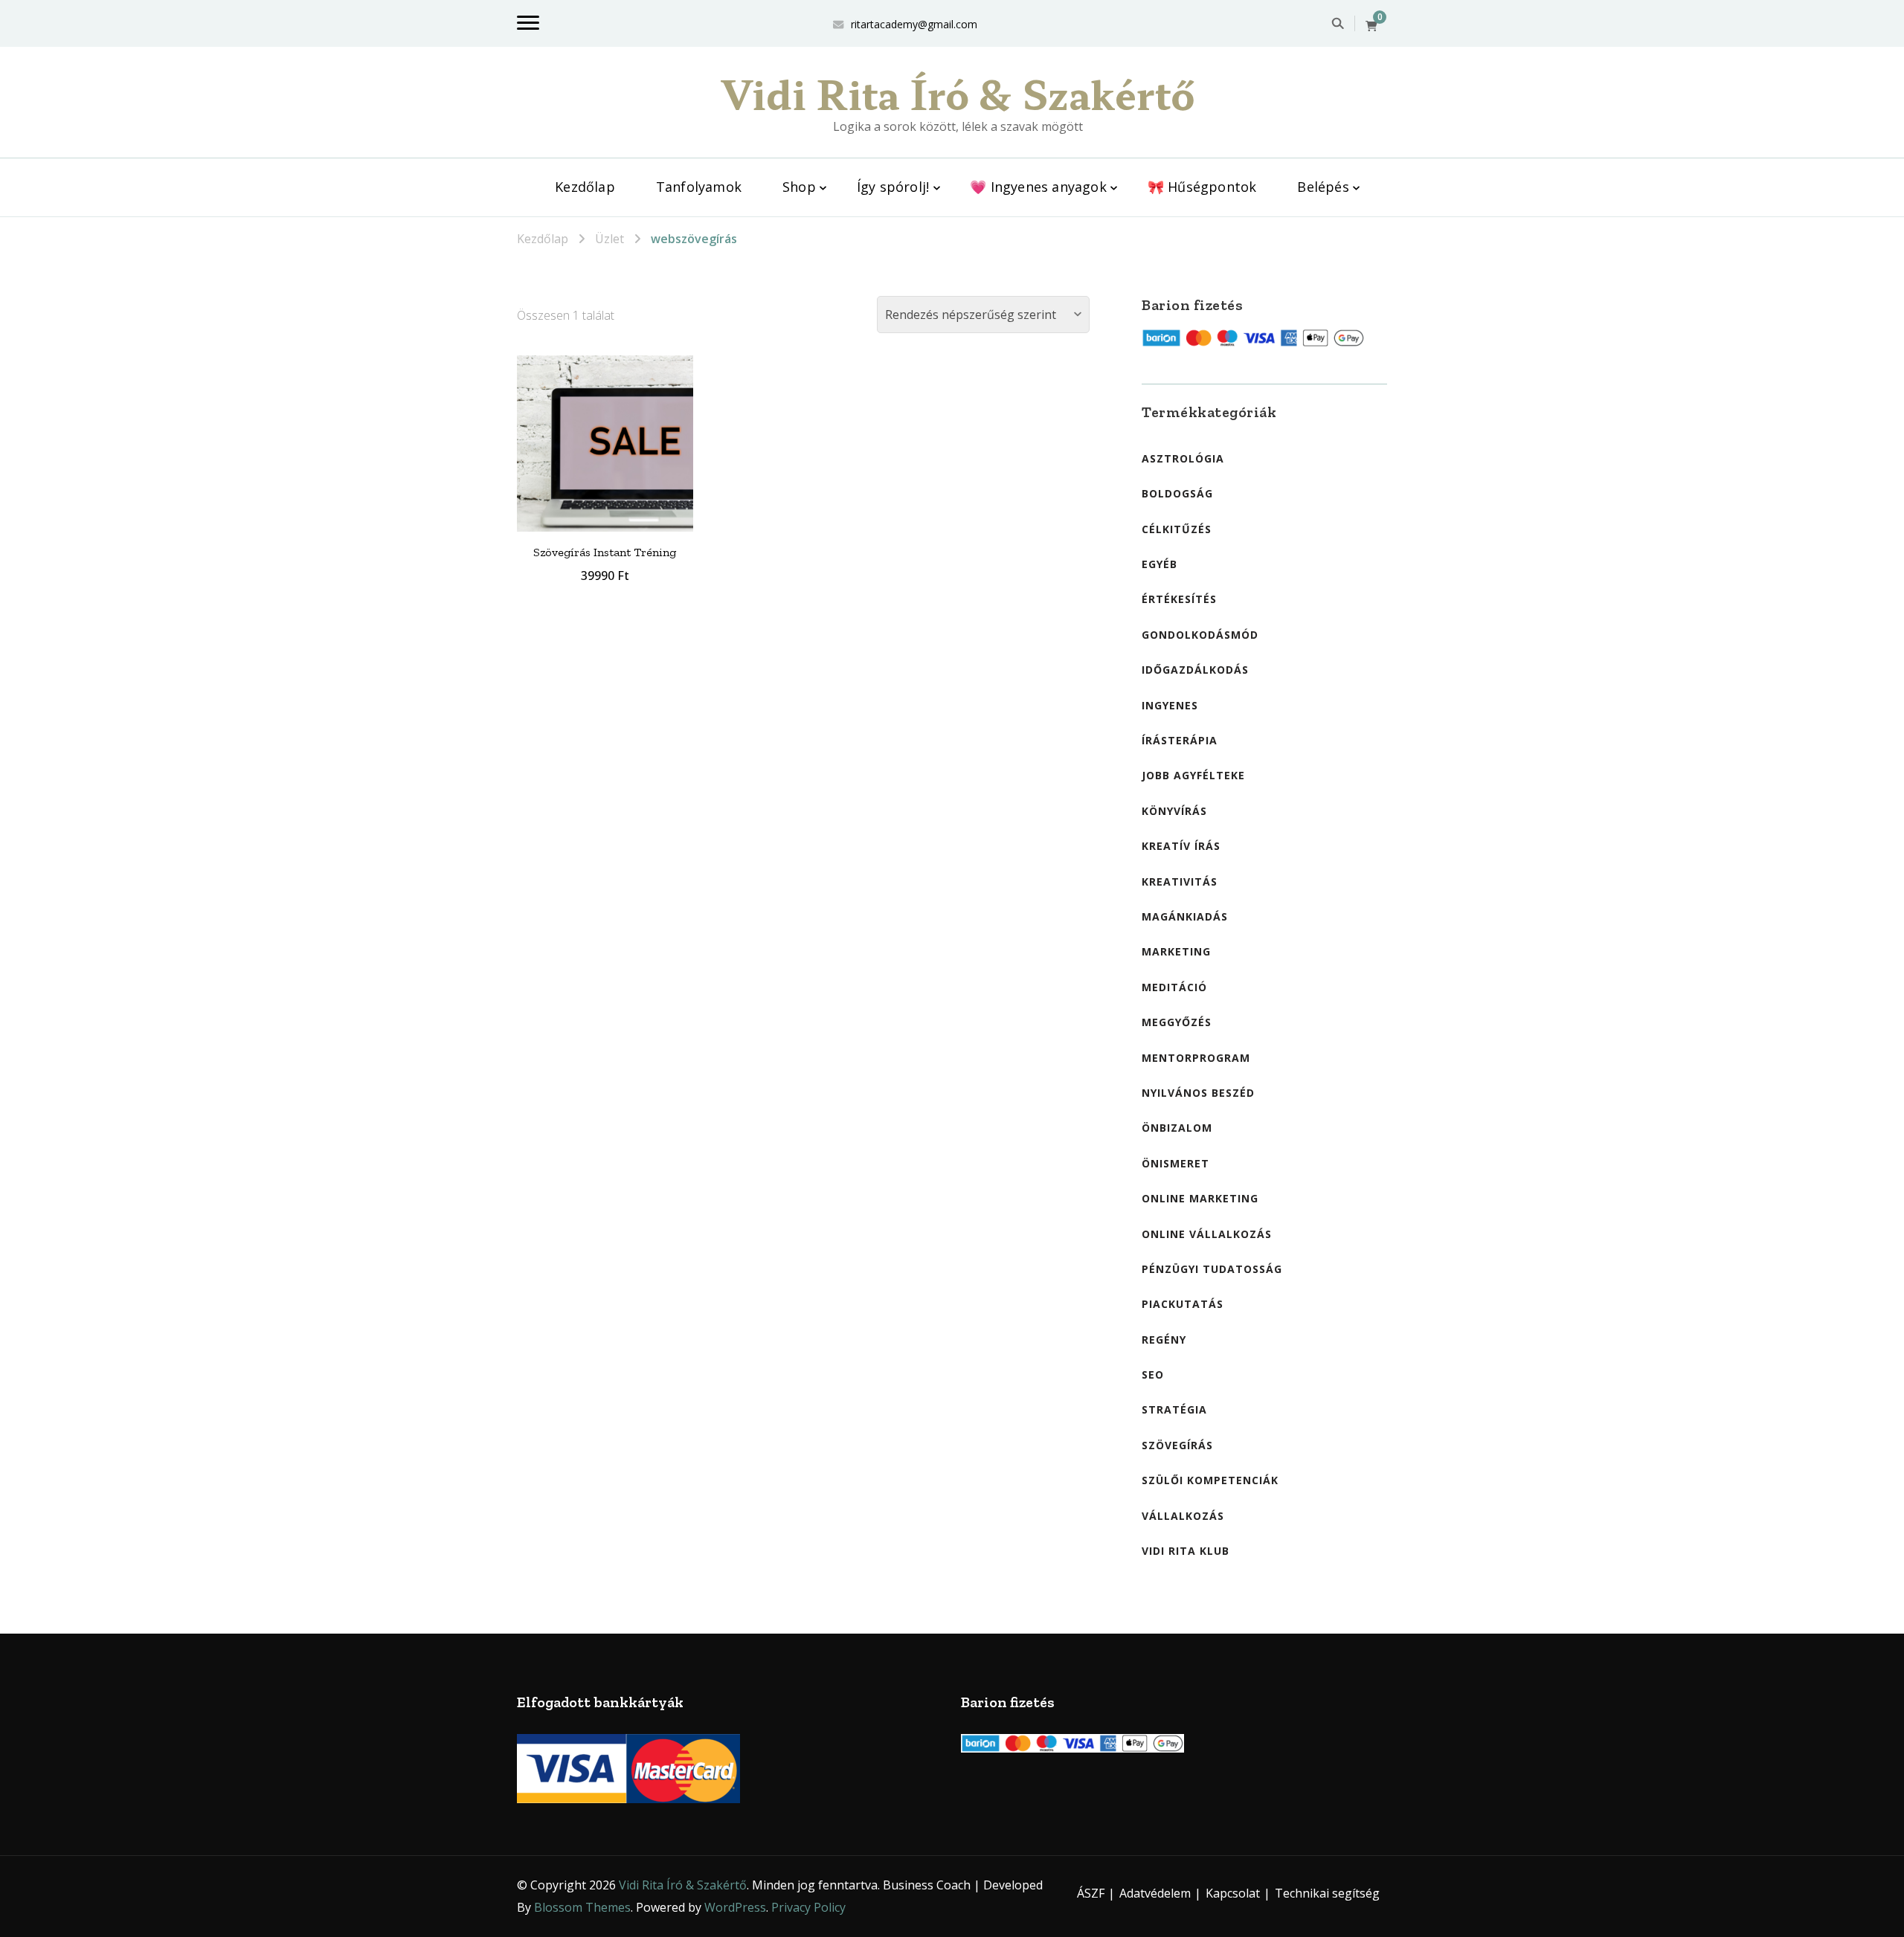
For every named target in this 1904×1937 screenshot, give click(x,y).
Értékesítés (1179, 599)
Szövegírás (1177, 1445)
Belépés (1323, 187)
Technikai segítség (1327, 1893)
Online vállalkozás (1207, 1234)
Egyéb (1160, 564)
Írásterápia (1180, 740)
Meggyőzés (1177, 1022)
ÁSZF (1091, 1893)
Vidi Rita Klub (1186, 1551)
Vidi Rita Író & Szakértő (958, 93)
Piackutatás (1183, 1304)
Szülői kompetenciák (1210, 1480)
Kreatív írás (1181, 846)
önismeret (1175, 1163)
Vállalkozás (1183, 1516)
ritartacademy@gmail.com (914, 24)
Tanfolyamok (699, 187)
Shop (799, 187)
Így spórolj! (893, 187)
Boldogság (1177, 493)
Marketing (1176, 951)
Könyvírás (1174, 811)
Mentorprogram (1196, 1058)
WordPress (735, 1907)
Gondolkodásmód (1200, 635)
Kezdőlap (585, 187)
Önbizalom (1177, 1128)
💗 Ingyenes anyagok (1038, 187)
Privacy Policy (808, 1907)
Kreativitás (1180, 882)
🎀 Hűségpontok (1202, 187)
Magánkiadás (1185, 916)
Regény (1164, 1340)
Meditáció (1174, 987)
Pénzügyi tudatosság (1212, 1269)
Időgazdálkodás (1195, 670)
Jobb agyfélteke (1193, 775)
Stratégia (1174, 1409)
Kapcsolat (1233, 1893)
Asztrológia (1183, 458)
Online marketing (1200, 1198)
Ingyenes (1170, 705)
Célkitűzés (1177, 529)
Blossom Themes (582, 1907)
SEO (1153, 1374)
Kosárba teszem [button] (605, 440)
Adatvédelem (1155, 1893)
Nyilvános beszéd (1198, 1093)
